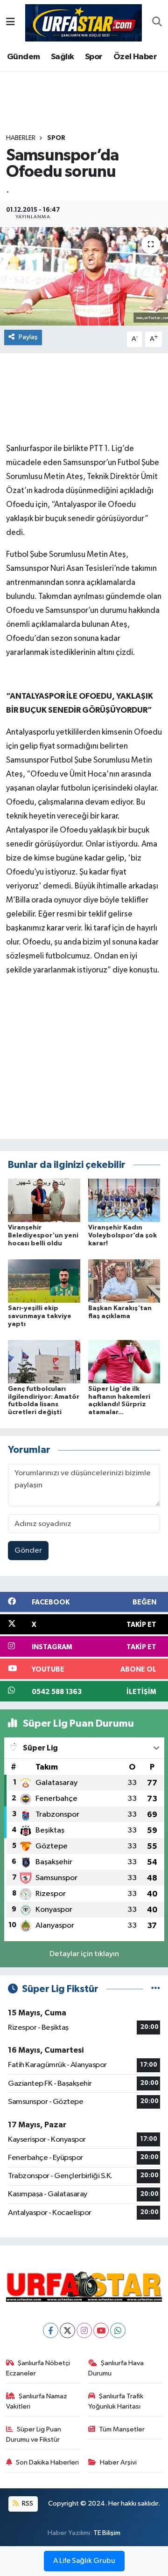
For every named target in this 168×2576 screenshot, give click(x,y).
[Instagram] (84, 2330)
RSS (27, 2503)
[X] (67, 2330)
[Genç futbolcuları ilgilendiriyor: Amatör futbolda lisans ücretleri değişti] (44, 1361)
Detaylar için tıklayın (84, 1954)
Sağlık (62, 57)
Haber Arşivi (118, 2462)
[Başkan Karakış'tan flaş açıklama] (124, 1281)
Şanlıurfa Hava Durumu (116, 2368)
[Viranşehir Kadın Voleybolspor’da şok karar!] (124, 1200)
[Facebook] (51, 2330)
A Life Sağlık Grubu (84, 2561)
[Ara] (157, 23)
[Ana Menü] (10, 23)
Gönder (28, 1551)
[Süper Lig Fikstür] (156, 1989)
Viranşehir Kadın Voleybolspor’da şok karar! (122, 1236)
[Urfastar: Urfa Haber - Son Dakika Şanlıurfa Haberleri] (84, 22)
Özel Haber (135, 57)
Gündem (23, 57)
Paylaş (28, 337)
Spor (94, 57)
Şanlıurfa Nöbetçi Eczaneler (38, 2368)
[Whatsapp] (118, 2330)
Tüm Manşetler (122, 2429)
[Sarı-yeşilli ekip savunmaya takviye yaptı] (44, 1281)
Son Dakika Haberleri (47, 2462)
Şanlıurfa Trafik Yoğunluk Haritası (116, 2401)
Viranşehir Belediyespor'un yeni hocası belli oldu (43, 1236)
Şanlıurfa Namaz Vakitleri (37, 2401)
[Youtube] (101, 2330)
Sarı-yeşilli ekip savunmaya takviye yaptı (40, 1316)
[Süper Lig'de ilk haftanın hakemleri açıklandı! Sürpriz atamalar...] (124, 1361)
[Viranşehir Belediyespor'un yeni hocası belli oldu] (44, 1200)
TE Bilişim (107, 2533)
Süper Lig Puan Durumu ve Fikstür (34, 2434)
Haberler (21, 138)
